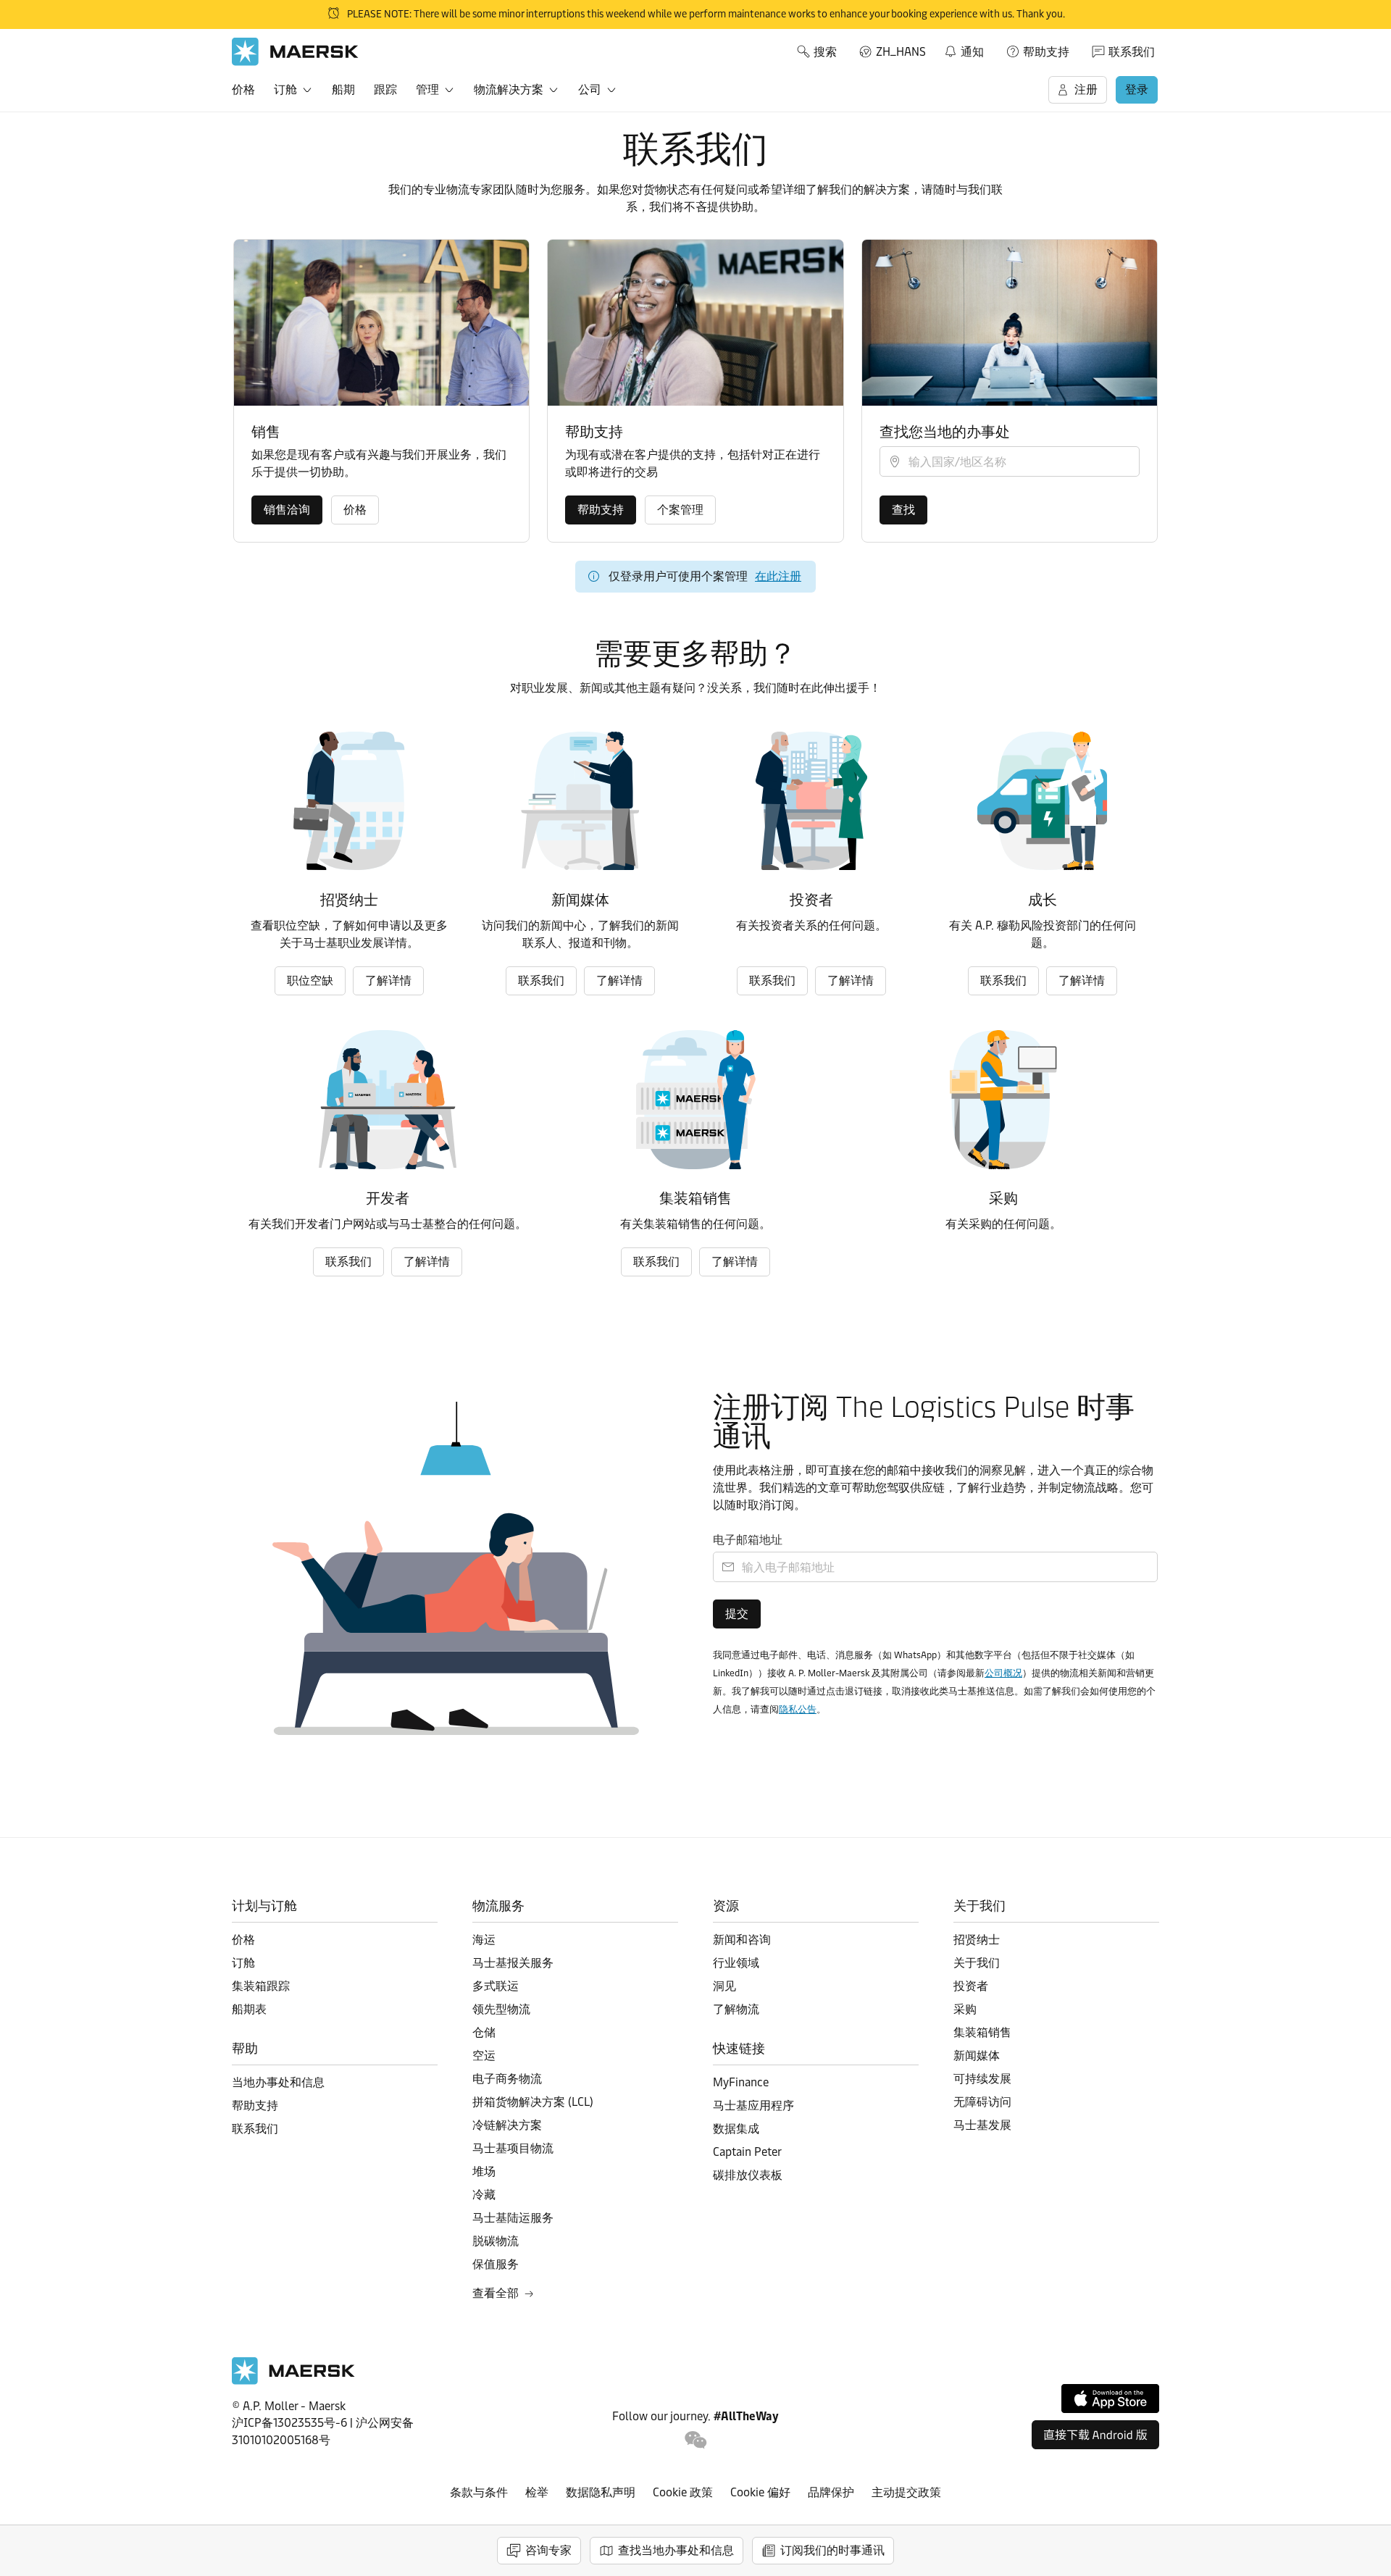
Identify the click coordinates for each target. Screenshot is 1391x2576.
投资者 (971, 1986)
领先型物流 (501, 2009)
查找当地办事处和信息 (676, 2550)
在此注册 (778, 576)
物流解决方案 (509, 89)
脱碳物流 (496, 2241)
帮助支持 (1046, 52)
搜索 (825, 52)
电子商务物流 (507, 2079)
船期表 (249, 2009)
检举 (537, 2492)
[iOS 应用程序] (1110, 2399)
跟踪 (385, 89)
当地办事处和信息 (278, 2082)
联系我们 (1132, 52)
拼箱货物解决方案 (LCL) (533, 2102)
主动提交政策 (906, 2492)
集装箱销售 (982, 2032)
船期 (343, 89)
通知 (964, 49)
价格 (243, 89)
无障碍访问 (982, 2102)
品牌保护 (831, 2492)
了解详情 (388, 980)
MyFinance (741, 2082)
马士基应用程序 (753, 2105)
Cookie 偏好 (760, 2492)
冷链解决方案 (507, 2125)
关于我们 (977, 1963)
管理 (427, 89)
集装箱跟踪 (261, 1986)
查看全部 (496, 2293)
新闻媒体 (977, 2056)
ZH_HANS (901, 52)
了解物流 (736, 2009)
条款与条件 (479, 2492)
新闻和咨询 (742, 1940)
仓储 (484, 2032)
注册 (1086, 89)
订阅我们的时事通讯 (832, 2550)
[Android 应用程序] (1095, 2435)
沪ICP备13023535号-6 (289, 2423)
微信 (696, 2440)
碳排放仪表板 (748, 2175)
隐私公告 (798, 1709)
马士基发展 (982, 2125)
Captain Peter (747, 2152)
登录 (1137, 89)
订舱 (285, 89)
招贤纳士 (977, 1940)
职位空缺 (310, 980)
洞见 (724, 1986)
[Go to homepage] (295, 52)
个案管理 (680, 510)
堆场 (484, 2171)
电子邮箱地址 (748, 1540)
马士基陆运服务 (513, 2218)
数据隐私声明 (601, 2492)
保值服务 (496, 2264)
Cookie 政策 (683, 2492)
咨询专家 (548, 2550)
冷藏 (484, 2195)
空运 (484, 2056)
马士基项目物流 (513, 2148)
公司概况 (1003, 1673)
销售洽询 (287, 510)
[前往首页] (293, 2381)
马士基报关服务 (513, 1963)
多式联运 (496, 1986)
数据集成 (736, 2129)
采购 (965, 2009)
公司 (590, 89)
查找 (903, 510)
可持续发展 (982, 2079)
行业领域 (736, 1963)
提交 (737, 1614)
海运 (484, 1940)
